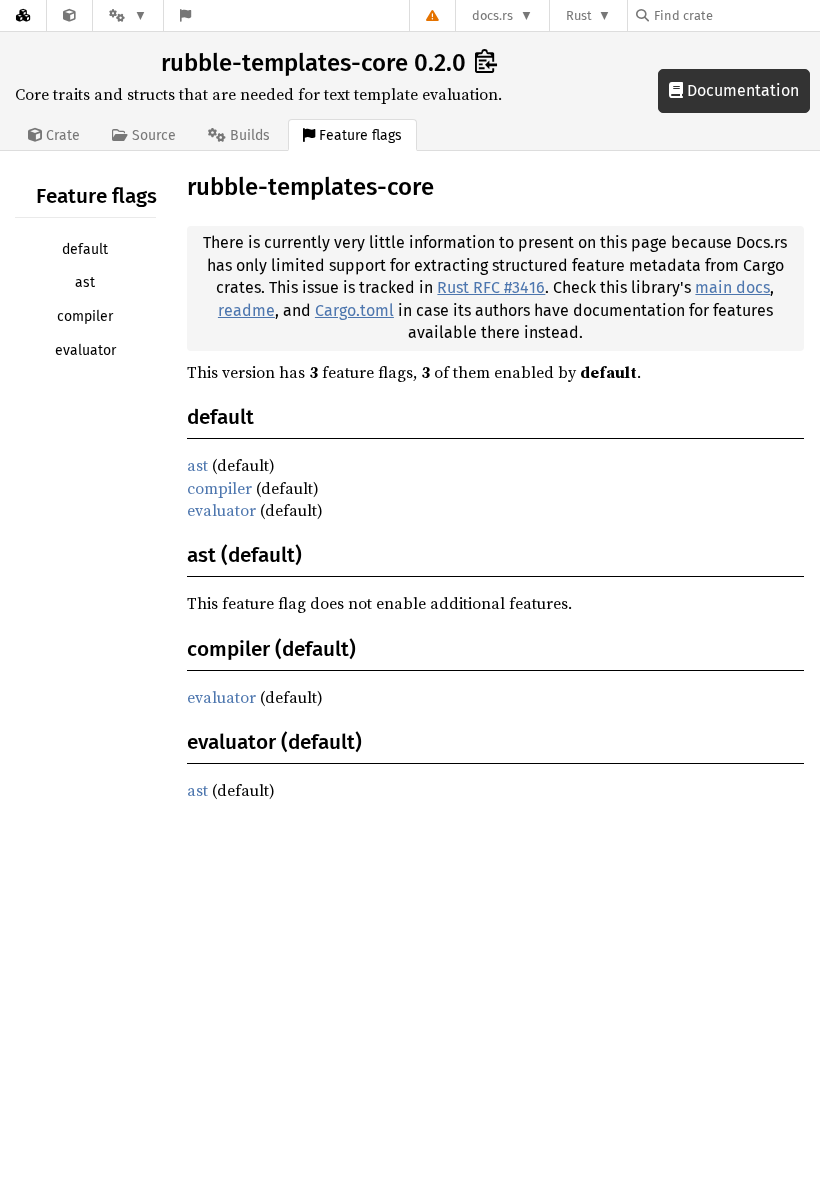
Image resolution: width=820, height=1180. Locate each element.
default (85, 249)
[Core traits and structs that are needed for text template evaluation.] (69, 15)
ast (85, 282)
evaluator (85, 350)
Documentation (741, 90)
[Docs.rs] (23, 15)
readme (246, 310)
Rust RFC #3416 (491, 287)
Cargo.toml (354, 310)
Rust (579, 15)
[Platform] (128, 15)
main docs (732, 287)
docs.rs (492, 15)
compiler (85, 316)
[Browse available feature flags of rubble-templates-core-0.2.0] (185, 15)
